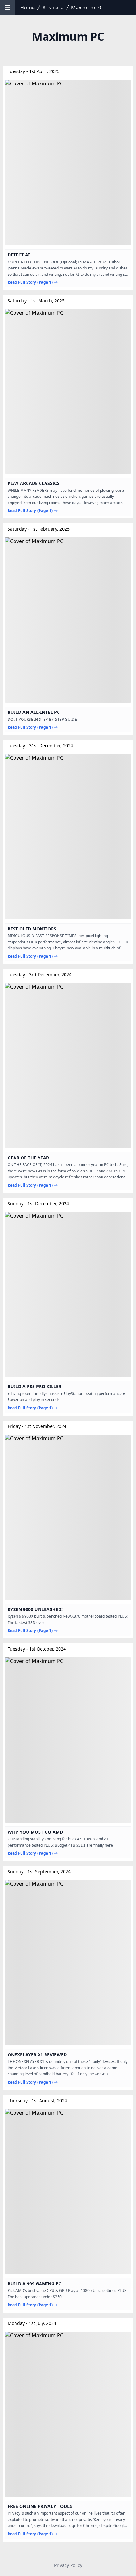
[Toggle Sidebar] (8, 8)
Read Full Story (30, 282)
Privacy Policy (68, 2565)
